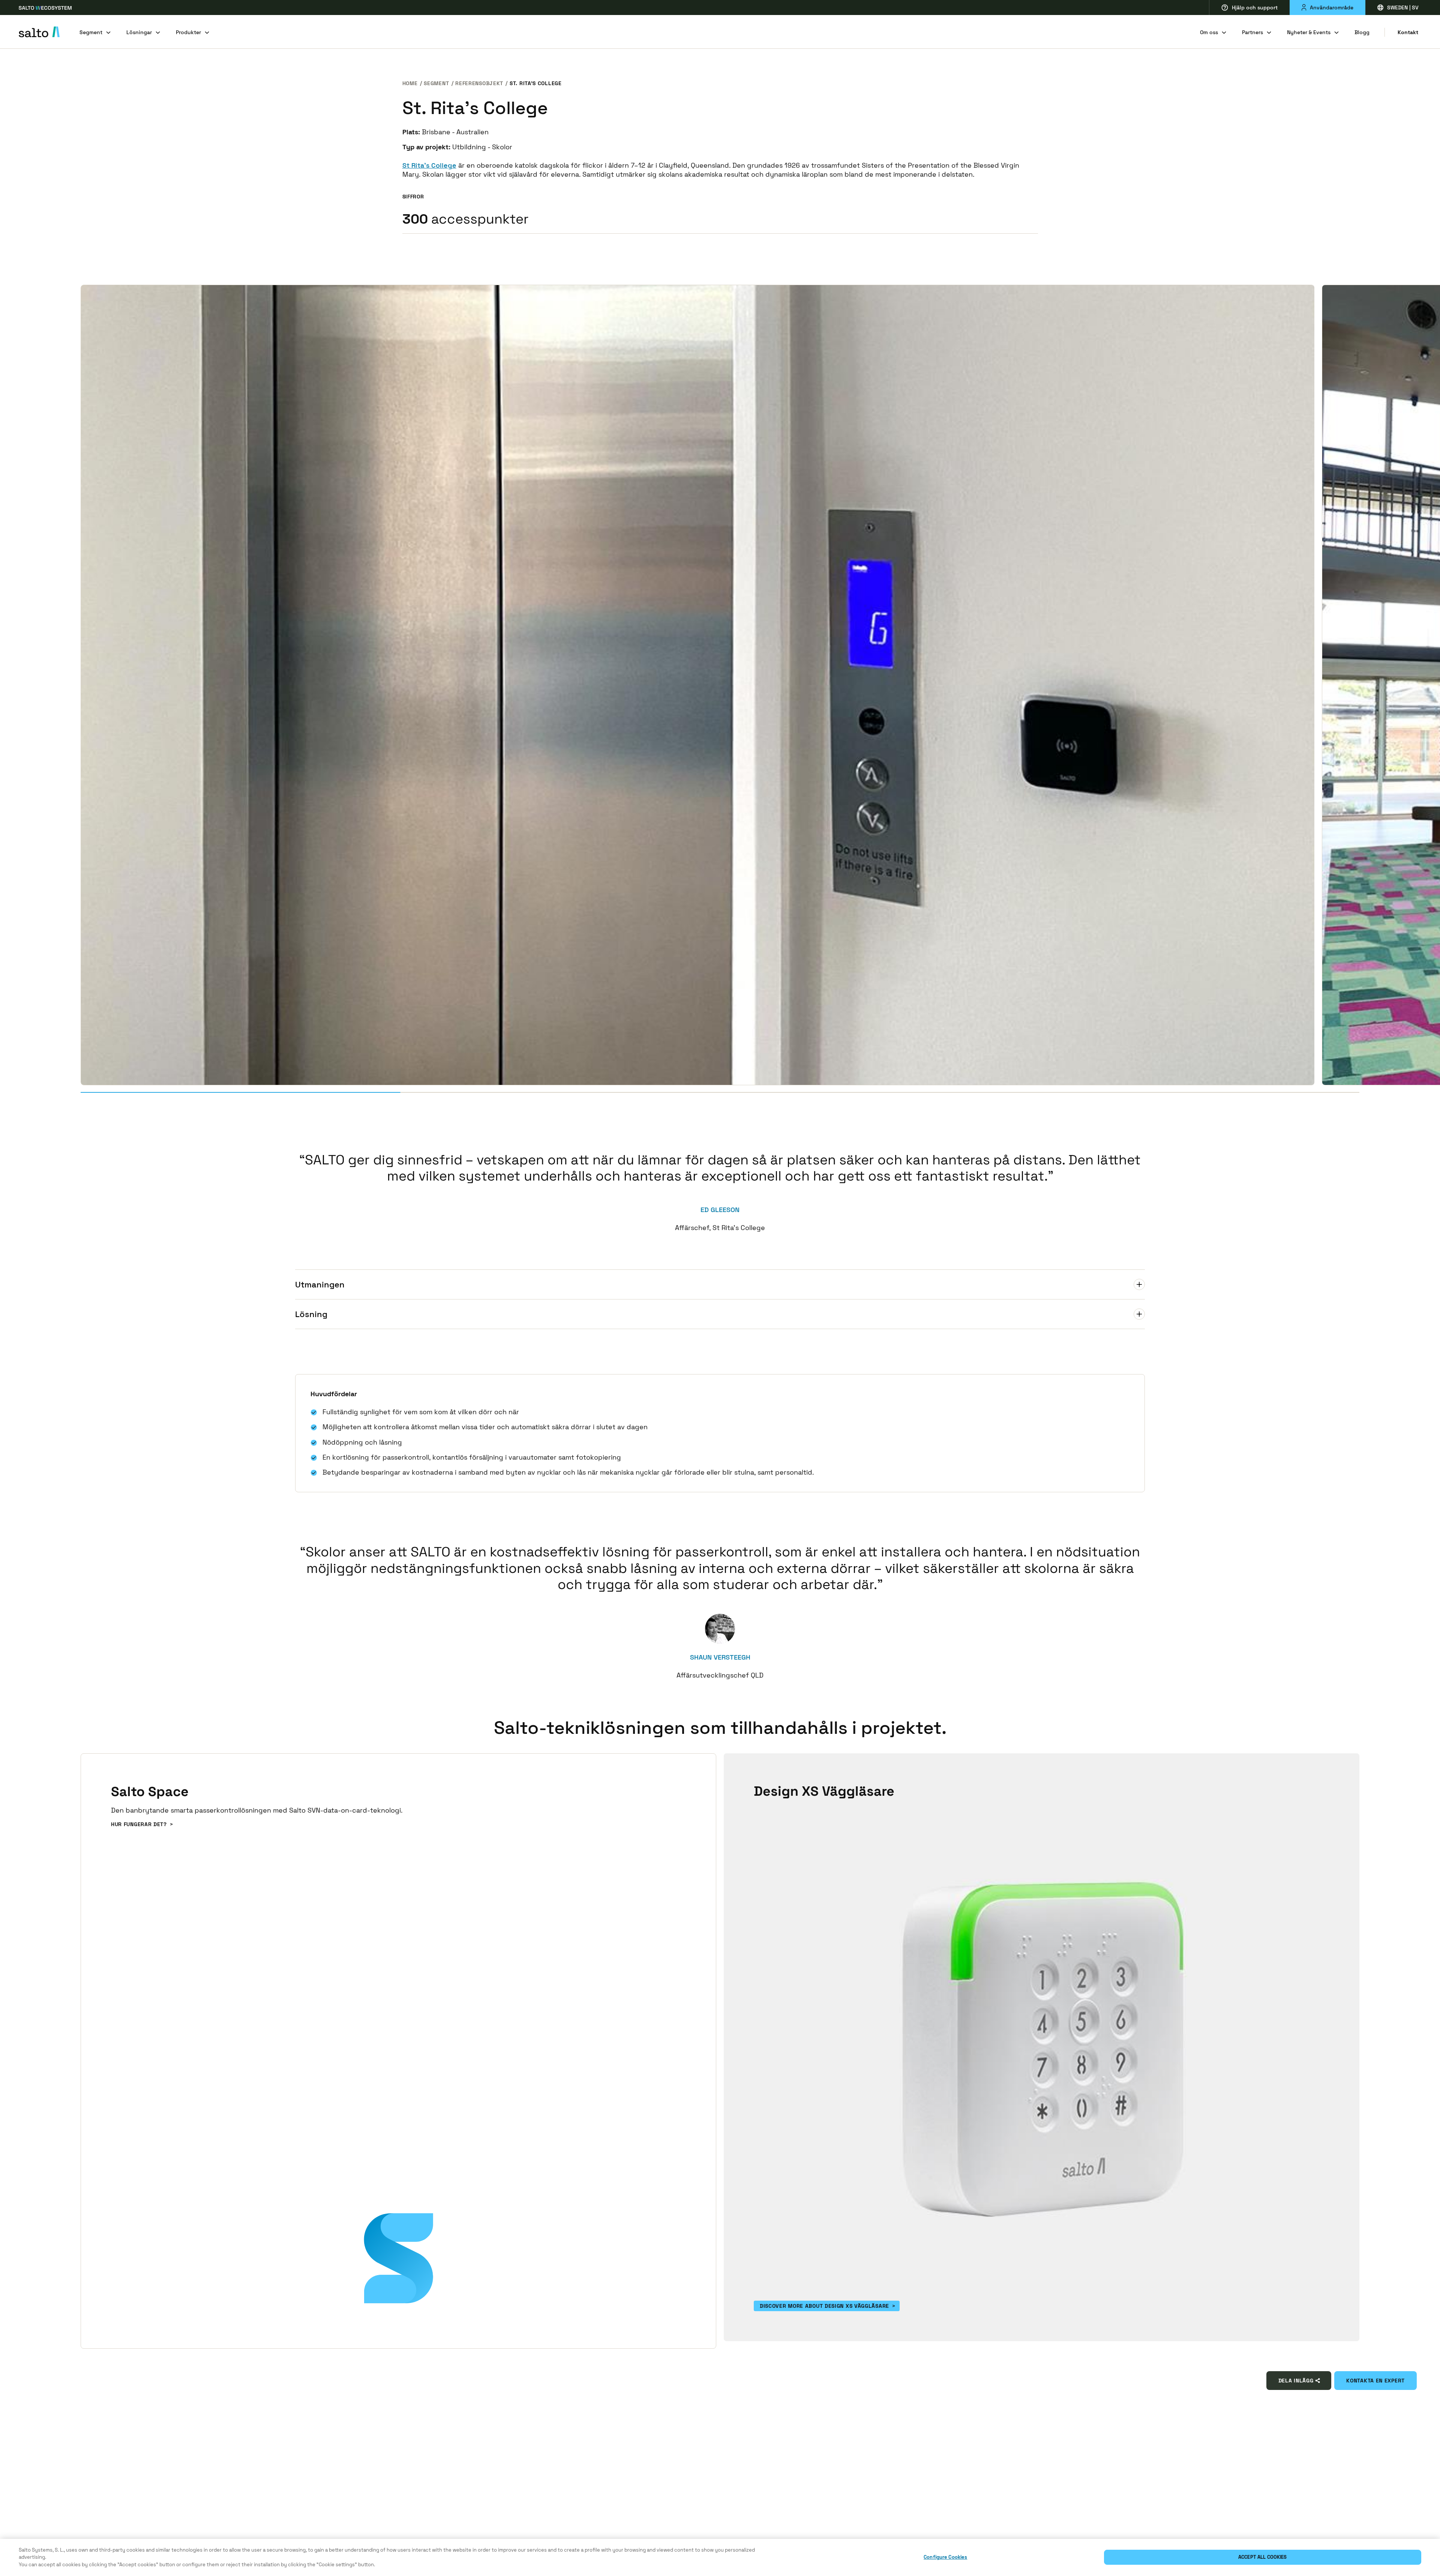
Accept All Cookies (1262, 2557)
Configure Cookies (945, 2557)
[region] (720, 2557)
